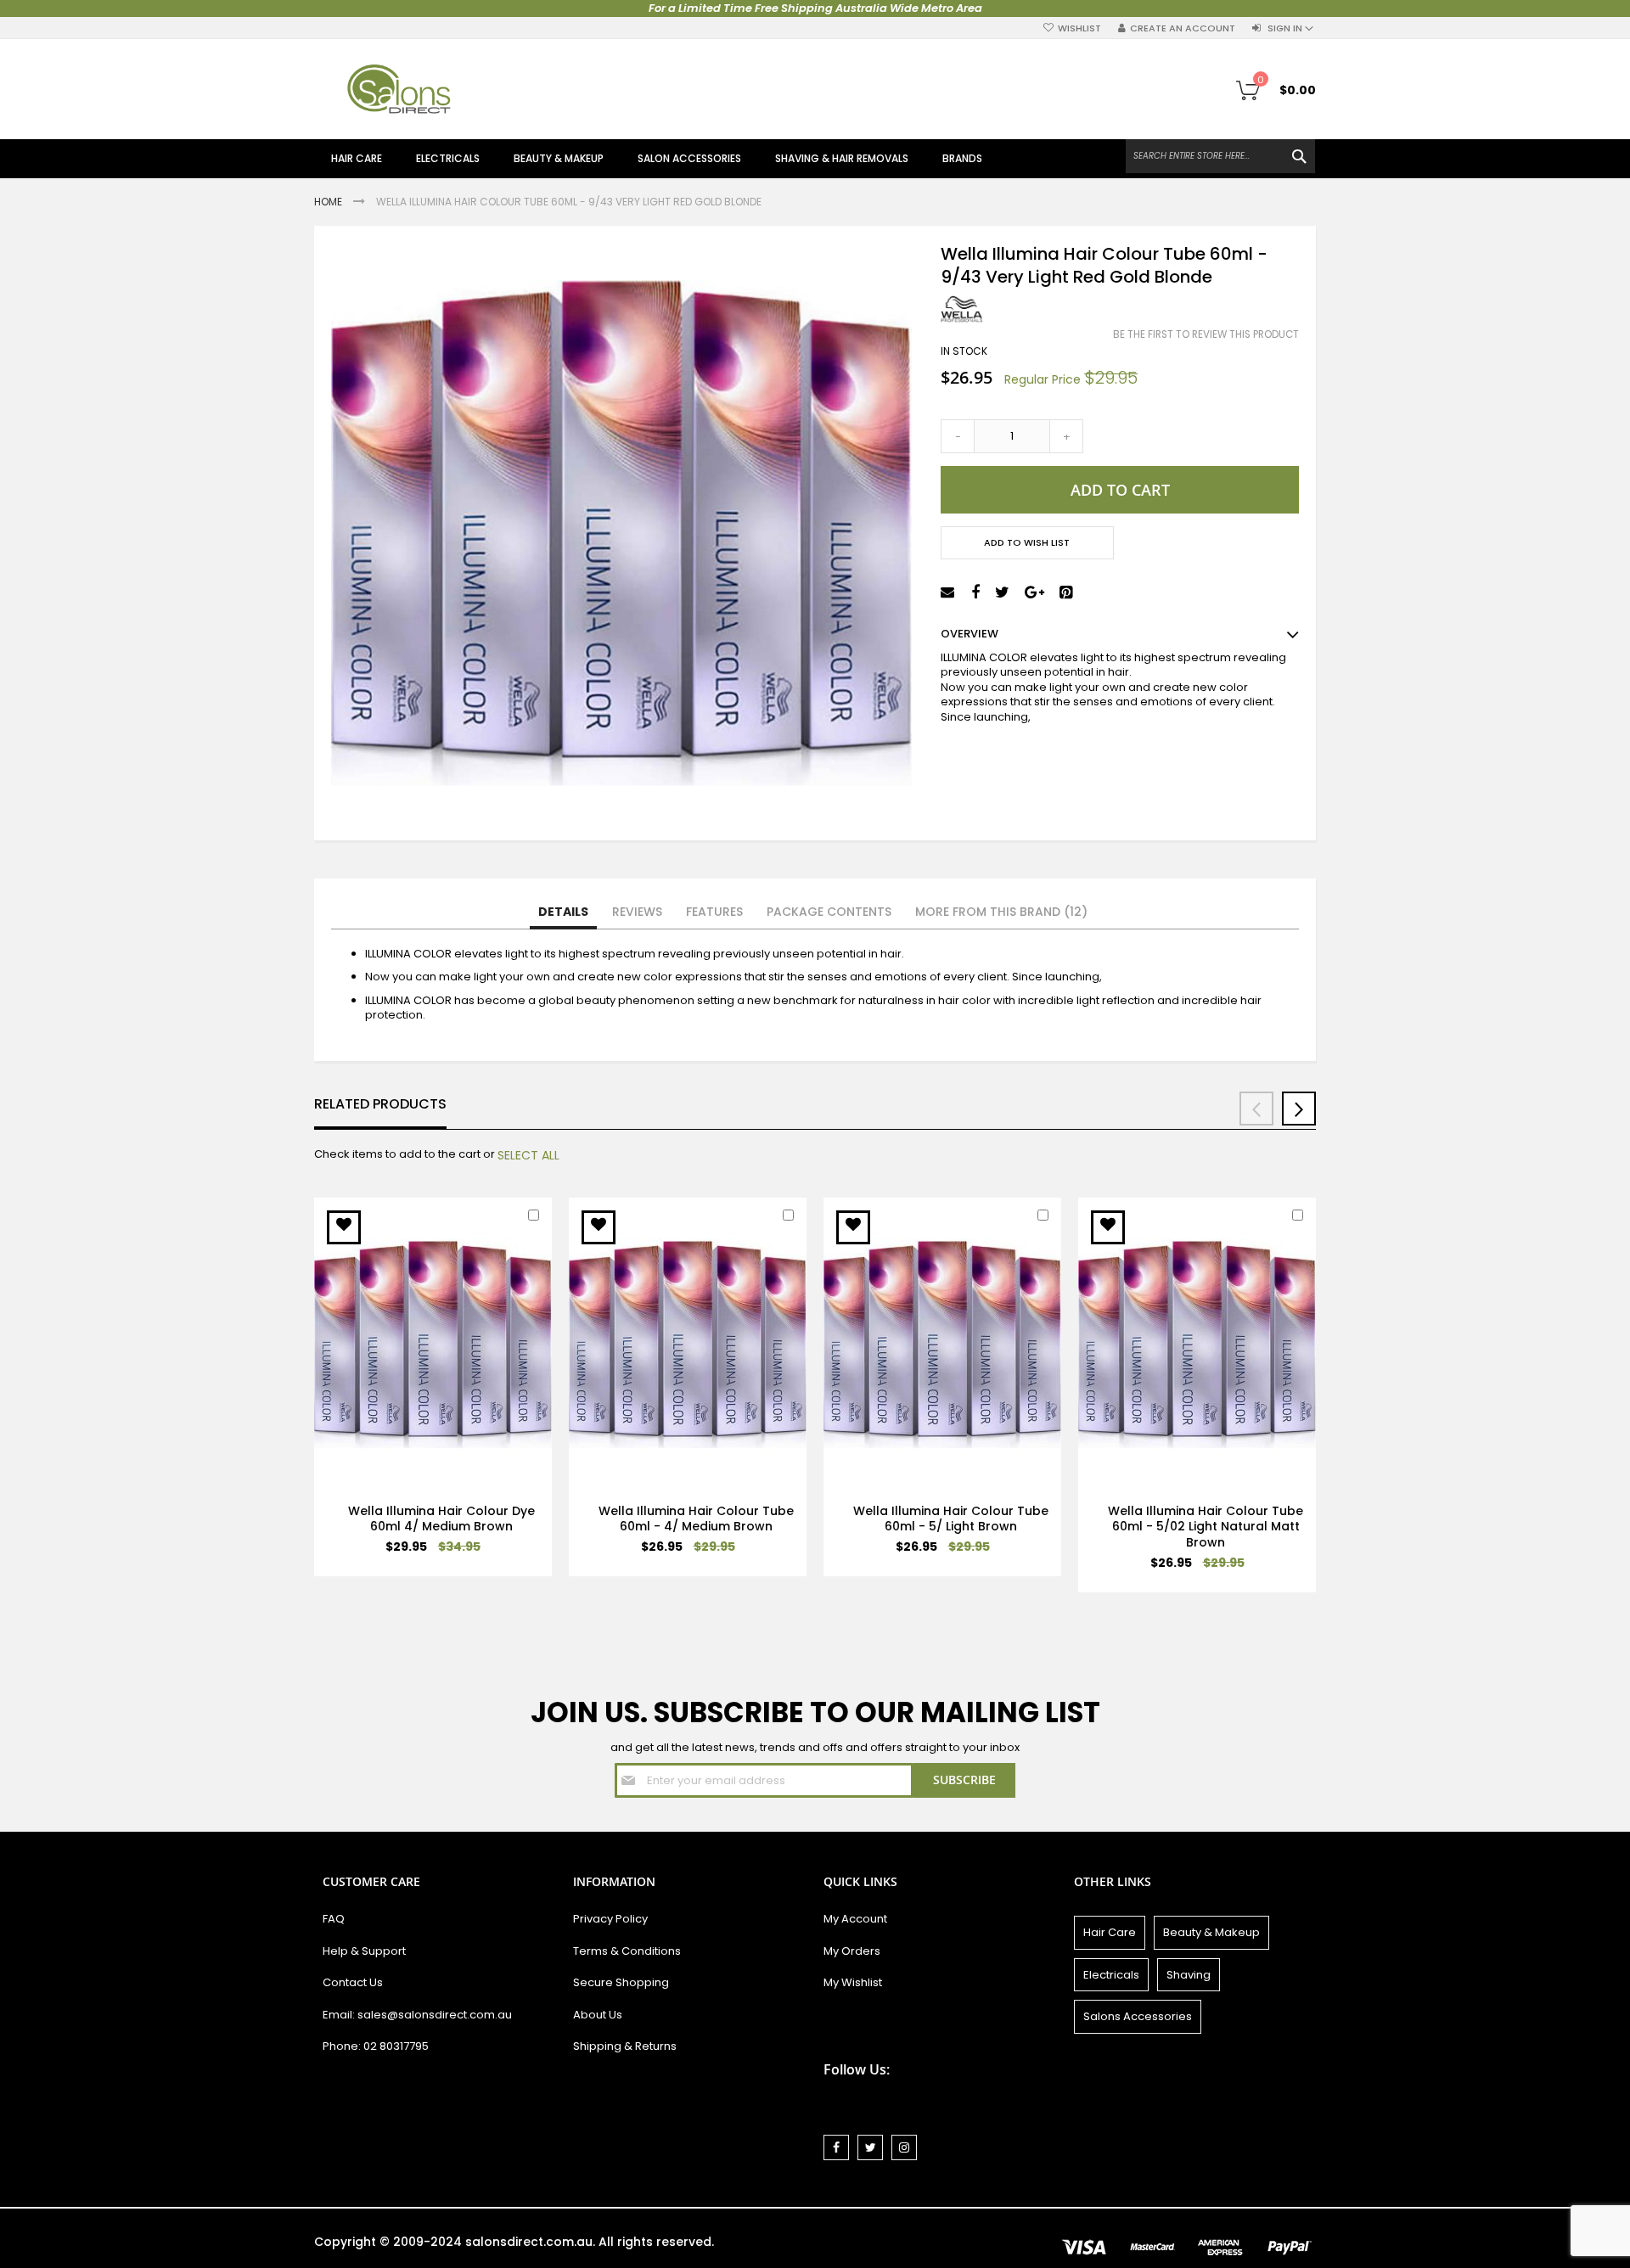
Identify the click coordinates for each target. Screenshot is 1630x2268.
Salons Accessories (1138, 2016)
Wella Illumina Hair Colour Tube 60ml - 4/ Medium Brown (696, 1519)
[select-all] (528, 1155)
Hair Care (1110, 1932)
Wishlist (1079, 28)
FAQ (334, 1919)
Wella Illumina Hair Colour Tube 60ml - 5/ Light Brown (951, 1519)
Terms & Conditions (627, 1951)
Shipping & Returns (625, 2046)
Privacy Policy (610, 1919)
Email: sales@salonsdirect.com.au (417, 2015)
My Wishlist (853, 1982)
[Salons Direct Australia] (399, 89)
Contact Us (353, 1982)
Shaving (1189, 1975)
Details (563, 912)
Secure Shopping (621, 1982)
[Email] (950, 593)
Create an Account (1183, 28)
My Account (855, 1919)
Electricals (1111, 1975)
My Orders (852, 1951)
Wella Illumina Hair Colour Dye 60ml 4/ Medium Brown (441, 1519)
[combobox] (1220, 156)
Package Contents (829, 912)
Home (329, 202)
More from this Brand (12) (1001, 912)
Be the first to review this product (1206, 334)
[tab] (563, 912)
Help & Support (364, 1951)
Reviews (637, 912)
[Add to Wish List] (344, 1227)
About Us (598, 2015)
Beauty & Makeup (1211, 1932)
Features (714, 912)
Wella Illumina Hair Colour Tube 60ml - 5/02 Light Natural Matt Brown (1206, 1527)
